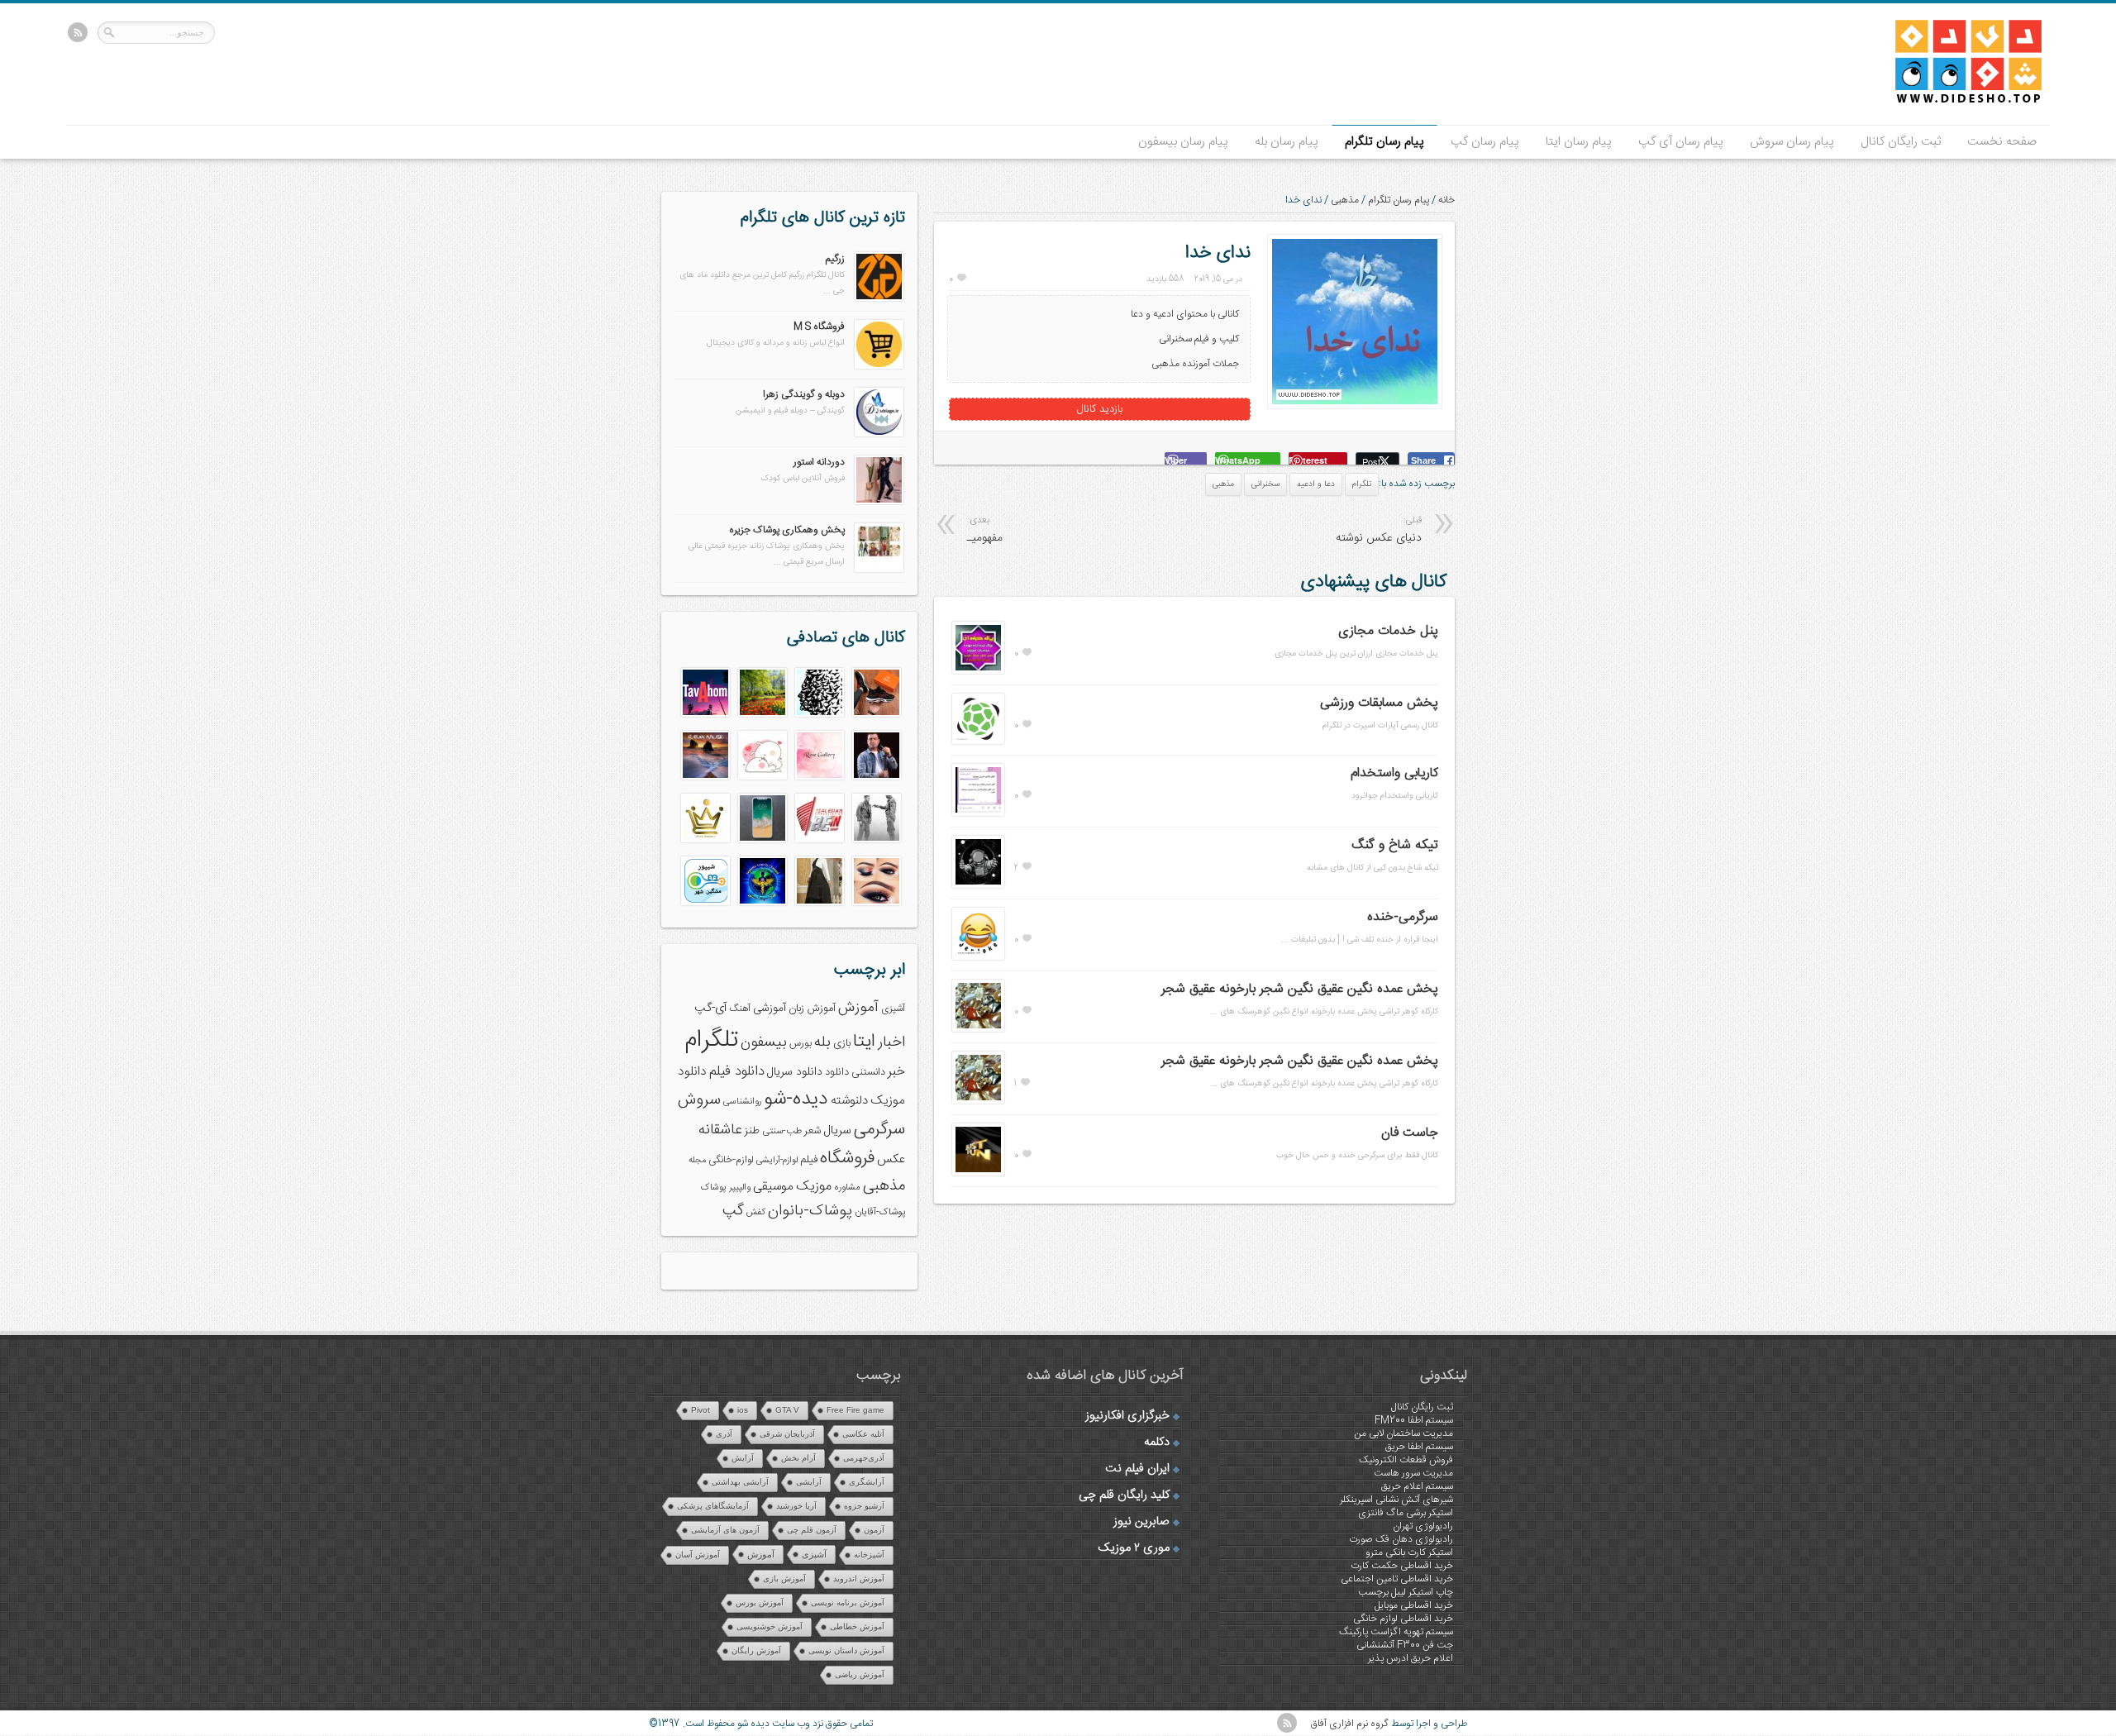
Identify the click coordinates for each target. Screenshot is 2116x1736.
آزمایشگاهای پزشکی (713, 1506)
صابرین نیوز (1141, 1522)
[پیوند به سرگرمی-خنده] (978, 957)
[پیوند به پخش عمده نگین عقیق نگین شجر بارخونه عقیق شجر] (978, 1029)
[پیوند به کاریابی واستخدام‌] (978, 813)
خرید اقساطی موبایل (1414, 1605)
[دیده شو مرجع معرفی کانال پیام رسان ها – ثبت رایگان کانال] (1955, 100)
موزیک (814, 1187)
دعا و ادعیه (1316, 484)
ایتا (864, 1042)
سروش (699, 1100)
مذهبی (1345, 200)
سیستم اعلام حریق (1417, 1486)
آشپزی (893, 1009)
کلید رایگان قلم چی (1124, 1495)
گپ (733, 1211)
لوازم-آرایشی (777, 1160)
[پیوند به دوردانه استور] (879, 502)
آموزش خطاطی (857, 1626)
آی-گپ (710, 1009)
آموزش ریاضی (860, 1674)
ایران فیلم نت (1137, 1469)
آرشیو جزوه (864, 1506)
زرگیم (835, 259)
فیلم (809, 1160)
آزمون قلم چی (812, 1530)
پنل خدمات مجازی (1388, 631)
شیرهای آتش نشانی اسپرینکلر (1396, 1500)
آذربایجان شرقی (787, 1434)
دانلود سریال (795, 1072)
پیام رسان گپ (1485, 142)
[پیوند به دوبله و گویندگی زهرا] (879, 434)
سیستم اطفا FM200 (1414, 1420)
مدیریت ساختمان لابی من (1404, 1433)
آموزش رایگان (756, 1650)
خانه (1446, 200)
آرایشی (809, 1482)
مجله (697, 1160)
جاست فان (1410, 1133)
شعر (813, 1131)
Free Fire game (855, 1410)
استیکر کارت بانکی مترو (1409, 1552)
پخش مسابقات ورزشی (1379, 703)
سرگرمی (879, 1130)
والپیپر (740, 1188)
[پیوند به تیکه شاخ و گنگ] (978, 885)
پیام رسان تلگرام (1384, 142)
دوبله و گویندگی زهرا (804, 394)
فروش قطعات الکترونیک (1406, 1460)
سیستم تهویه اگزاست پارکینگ (1396, 1632)
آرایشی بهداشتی (740, 1482)
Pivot (701, 1410)
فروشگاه (847, 1159)
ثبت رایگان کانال (1901, 142)
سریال (837, 1131)
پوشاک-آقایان (880, 1212)
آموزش (858, 1008)
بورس (801, 1044)
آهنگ (740, 1009)
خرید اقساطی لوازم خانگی (1403, 1619)
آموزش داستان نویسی (846, 1650)
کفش (756, 1212)
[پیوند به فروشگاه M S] (879, 366)
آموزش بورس (760, 1602)
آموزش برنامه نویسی (848, 1602)
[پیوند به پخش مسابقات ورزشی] (978, 742)
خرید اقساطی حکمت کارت (1402, 1566)
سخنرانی (1265, 484)
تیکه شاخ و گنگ (1395, 845)
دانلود (837, 1073)
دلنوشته (849, 1101)
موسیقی (773, 1187)
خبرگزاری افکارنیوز (1127, 1416)
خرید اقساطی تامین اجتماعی (1397, 1579)
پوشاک (714, 1188)
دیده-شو (796, 1099)
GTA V (787, 1410)
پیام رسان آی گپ (1681, 142)
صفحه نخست (2002, 142)
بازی (842, 1044)
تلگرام (1362, 484)
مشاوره (847, 1188)
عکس (891, 1159)
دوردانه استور (819, 462)
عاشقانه (720, 1130)
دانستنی (868, 1073)
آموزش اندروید (859, 1579)
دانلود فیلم (737, 1072)
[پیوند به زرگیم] (879, 298)
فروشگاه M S (819, 327)
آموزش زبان (812, 1009)
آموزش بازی (784, 1579)
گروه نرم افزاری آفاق (1350, 1724)
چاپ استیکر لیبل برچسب (1406, 1592)
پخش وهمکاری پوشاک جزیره (787, 530)
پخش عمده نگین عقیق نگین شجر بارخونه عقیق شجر (1300, 989)
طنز (752, 1131)
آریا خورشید (796, 1506)
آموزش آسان (698, 1555)
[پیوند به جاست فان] (978, 1173)
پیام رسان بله (1287, 142)
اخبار (891, 1042)
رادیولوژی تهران (1423, 1526)
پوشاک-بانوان (810, 1211)
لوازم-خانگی (731, 1160)
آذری (724, 1434)
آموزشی (770, 1009)
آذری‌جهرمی (864, 1458)
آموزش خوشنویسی (770, 1626)
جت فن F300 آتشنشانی (1405, 1645)
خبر (896, 1072)
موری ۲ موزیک (1134, 1548)
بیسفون (764, 1042)
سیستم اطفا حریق (1419, 1447)
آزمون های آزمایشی (725, 1530)
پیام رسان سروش (1792, 142)
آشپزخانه (869, 1555)
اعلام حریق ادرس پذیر (1411, 1658)
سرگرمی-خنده (1403, 917)
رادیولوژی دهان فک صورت (1401, 1539)
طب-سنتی (782, 1131)
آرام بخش (798, 1458)
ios (743, 1410)
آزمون (874, 1530)
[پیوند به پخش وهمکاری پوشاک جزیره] (879, 570)
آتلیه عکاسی (863, 1434)
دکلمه (1157, 1443)
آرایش (743, 1458)
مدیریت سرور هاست (1413, 1473)
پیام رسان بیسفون (1183, 142)
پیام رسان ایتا (1579, 142)
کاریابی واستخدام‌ (1394, 773)
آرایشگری (867, 1482)
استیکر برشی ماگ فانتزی (1406, 1513)
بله (822, 1042)
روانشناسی (742, 1102)
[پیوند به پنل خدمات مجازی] (978, 671)
